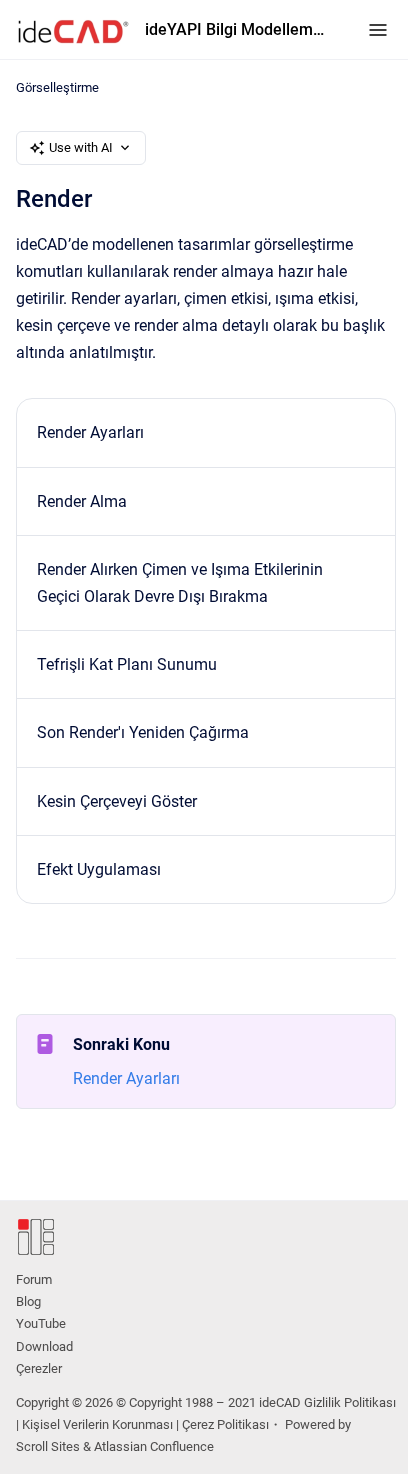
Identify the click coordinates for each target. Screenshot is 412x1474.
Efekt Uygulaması (99, 869)
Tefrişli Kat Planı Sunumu (127, 664)
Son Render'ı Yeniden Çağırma (143, 732)
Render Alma (82, 501)
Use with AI (81, 147)
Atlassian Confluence (154, 1446)
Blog (28, 1301)
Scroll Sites (48, 1446)
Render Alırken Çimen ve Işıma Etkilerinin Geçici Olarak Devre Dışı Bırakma (180, 583)
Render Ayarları (90, 432)
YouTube (41, 1323)
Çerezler (39, 1368)
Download (44, 1346)
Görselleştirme (57, 87)
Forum (34, 1279)
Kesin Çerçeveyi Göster (117, 801)
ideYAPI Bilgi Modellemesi (236, 29)
